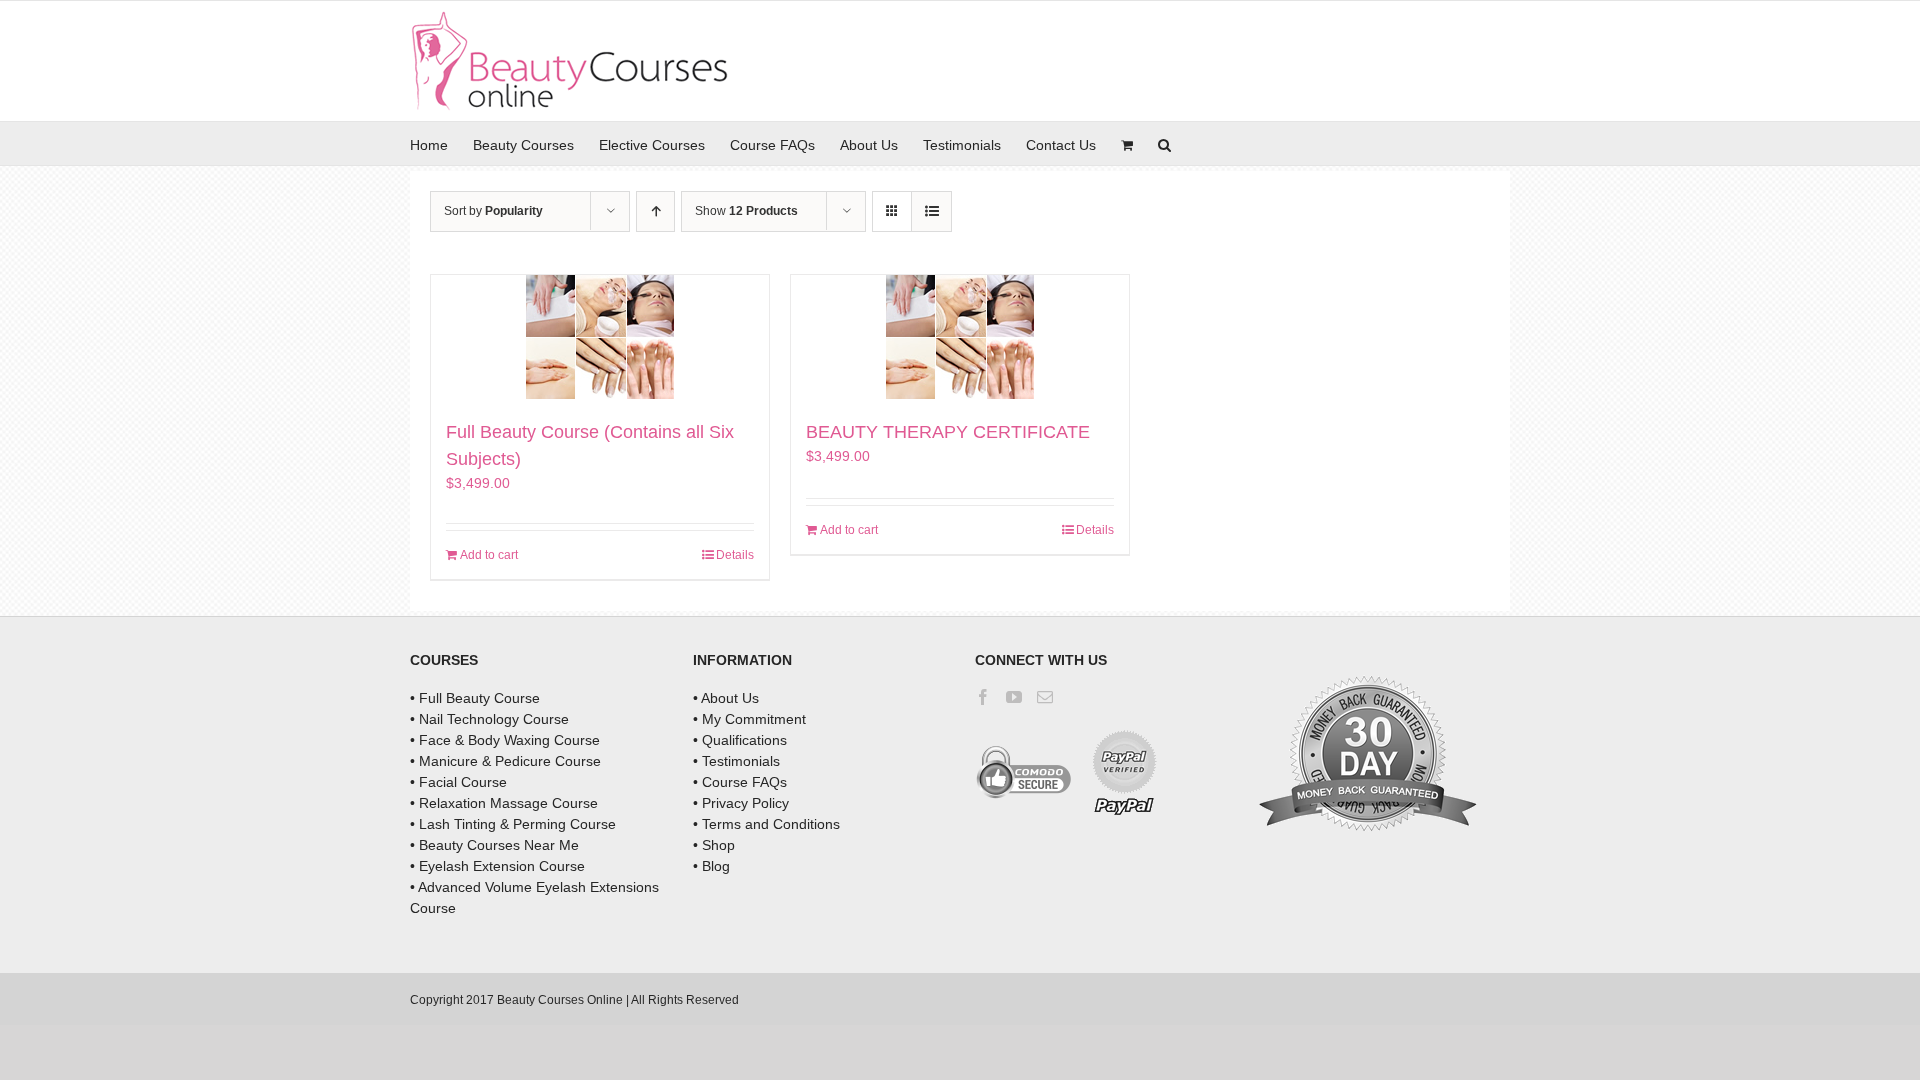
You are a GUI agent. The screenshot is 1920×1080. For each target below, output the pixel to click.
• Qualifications (740, 740)
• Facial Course (458, 782)
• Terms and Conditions (766, 824)
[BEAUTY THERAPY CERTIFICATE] (960, 337)
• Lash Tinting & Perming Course (513, 824)
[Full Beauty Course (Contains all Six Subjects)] (600, 337)
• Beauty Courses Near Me (494, 845)
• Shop (714, 845)
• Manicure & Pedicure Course (505, 761)
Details (735, 555)
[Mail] (1045, 697)
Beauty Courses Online (560, 1000)
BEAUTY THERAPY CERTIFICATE (948, 432)
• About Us (726, 698)
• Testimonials (736, 761)
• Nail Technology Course (489, 719)
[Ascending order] (655, 211)
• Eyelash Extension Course (497, 866)
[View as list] (931, 211)
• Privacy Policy (741, 803)
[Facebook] (983, 697)
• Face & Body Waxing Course (505, 740)
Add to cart (489, 555)
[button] (1164, 143)
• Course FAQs (740, 782)
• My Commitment (749, 719)
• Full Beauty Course (475, 698)
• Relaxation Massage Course (504, 803)
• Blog (711, 866)
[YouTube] (1014, 697)
